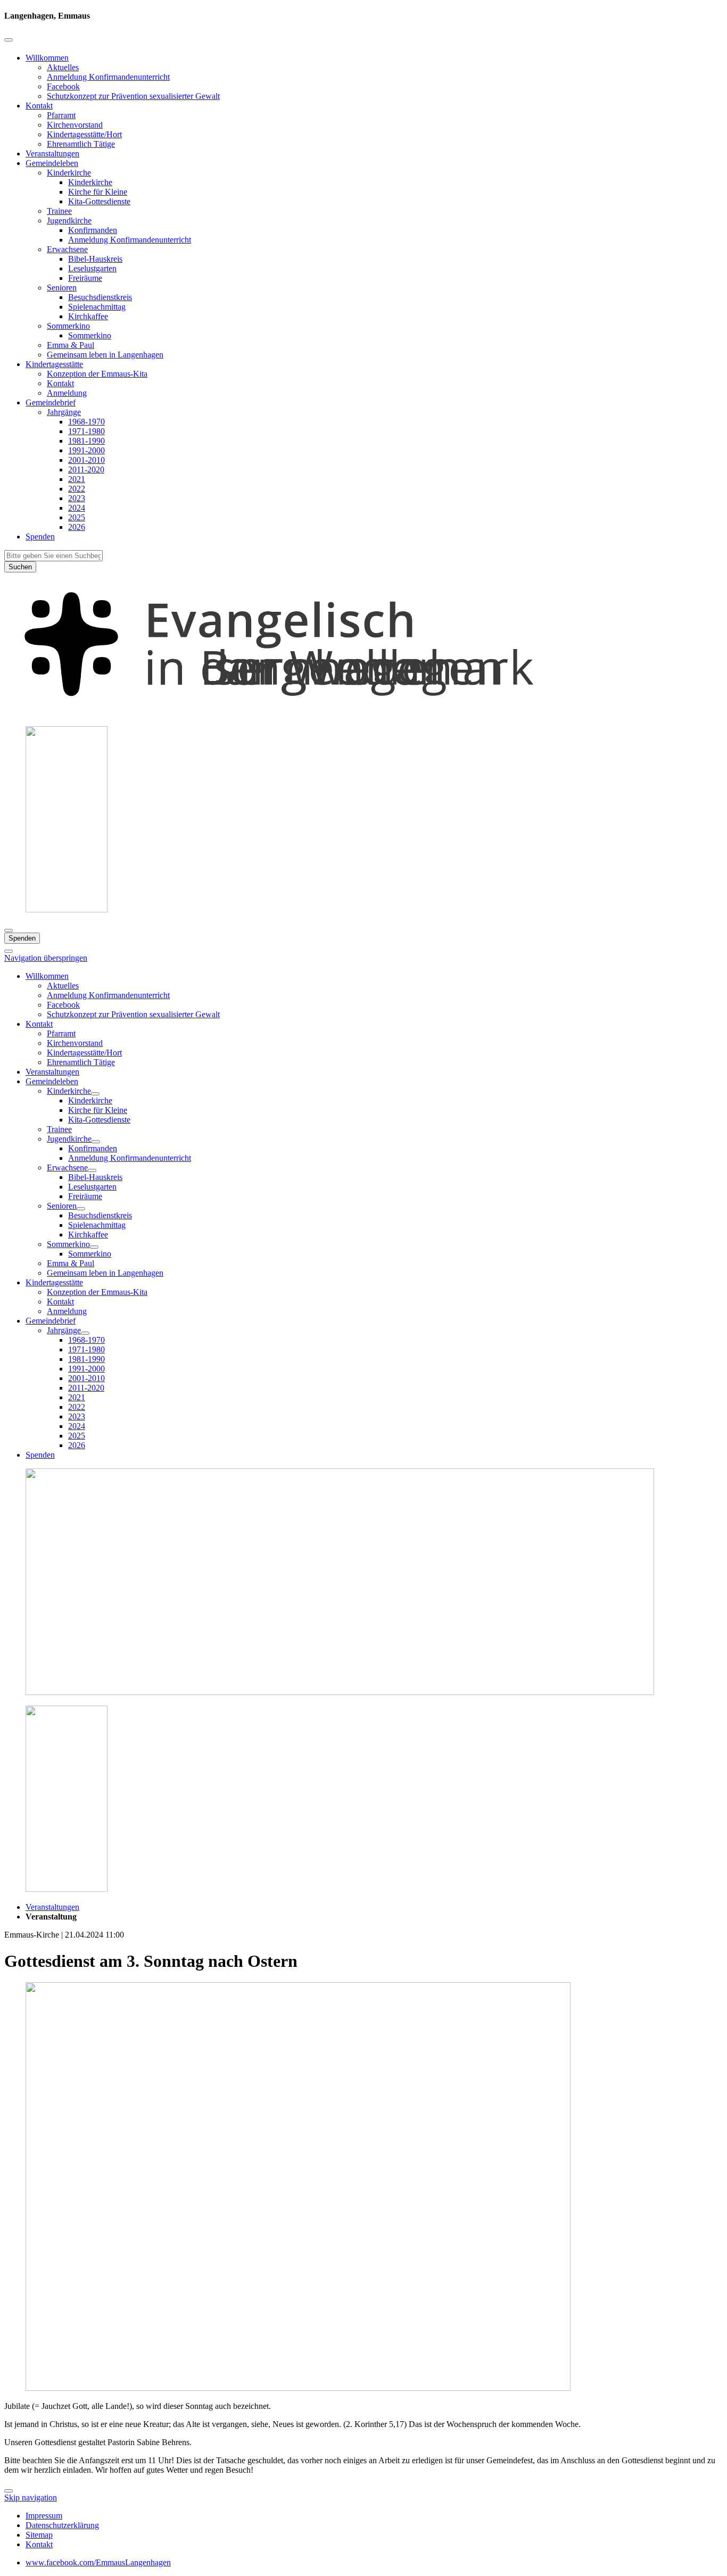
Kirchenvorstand (75, 125)
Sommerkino (68, 326)
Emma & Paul (71, 345)
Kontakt (39, 106)
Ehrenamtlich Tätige (81, 144)
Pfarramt (61, 115)
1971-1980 (86, 431)
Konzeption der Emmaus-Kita (97, 374)
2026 (77, 527)
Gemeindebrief (51, 402)
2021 (77, 479)
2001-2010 (86, 460)
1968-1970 (86, 422)
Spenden (40, 537)
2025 (77, 517)
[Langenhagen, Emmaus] (363, 713)
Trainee (59, 211)
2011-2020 (86, 470)
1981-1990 (86, 441)
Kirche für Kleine (98, 192)
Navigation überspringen (46, 958)
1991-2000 (86, 450)
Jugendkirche (69, 221)
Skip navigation (31, 2498)
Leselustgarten (92, 268)
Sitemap (39, 2535)
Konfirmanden (93, 230)
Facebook (63, 86)
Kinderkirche (69, 173)
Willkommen (47, 58)
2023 (77, 498)
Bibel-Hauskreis (95, 259)
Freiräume (85, 278)
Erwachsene (67, 249)
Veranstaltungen (52, 153)
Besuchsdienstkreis (100, 297)
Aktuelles (63, 67)
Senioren (62, 288)
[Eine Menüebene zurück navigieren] (9, 40)
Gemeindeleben (52, 163)
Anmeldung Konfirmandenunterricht (108, 77)
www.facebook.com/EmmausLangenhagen (98, 2562)
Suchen (20, 567)
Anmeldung (67, 393)
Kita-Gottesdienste (99, 201)
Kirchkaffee (88, 316)
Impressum (44, 2516)
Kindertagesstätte (54, 364)
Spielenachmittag (97, 307)
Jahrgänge (64, 412)
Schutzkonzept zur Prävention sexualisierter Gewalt (133, 96)
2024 (77, 508)
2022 (77, 489)
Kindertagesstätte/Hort (84, 134)
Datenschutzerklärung (62, 2525)
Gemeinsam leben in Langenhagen (105, 355)
